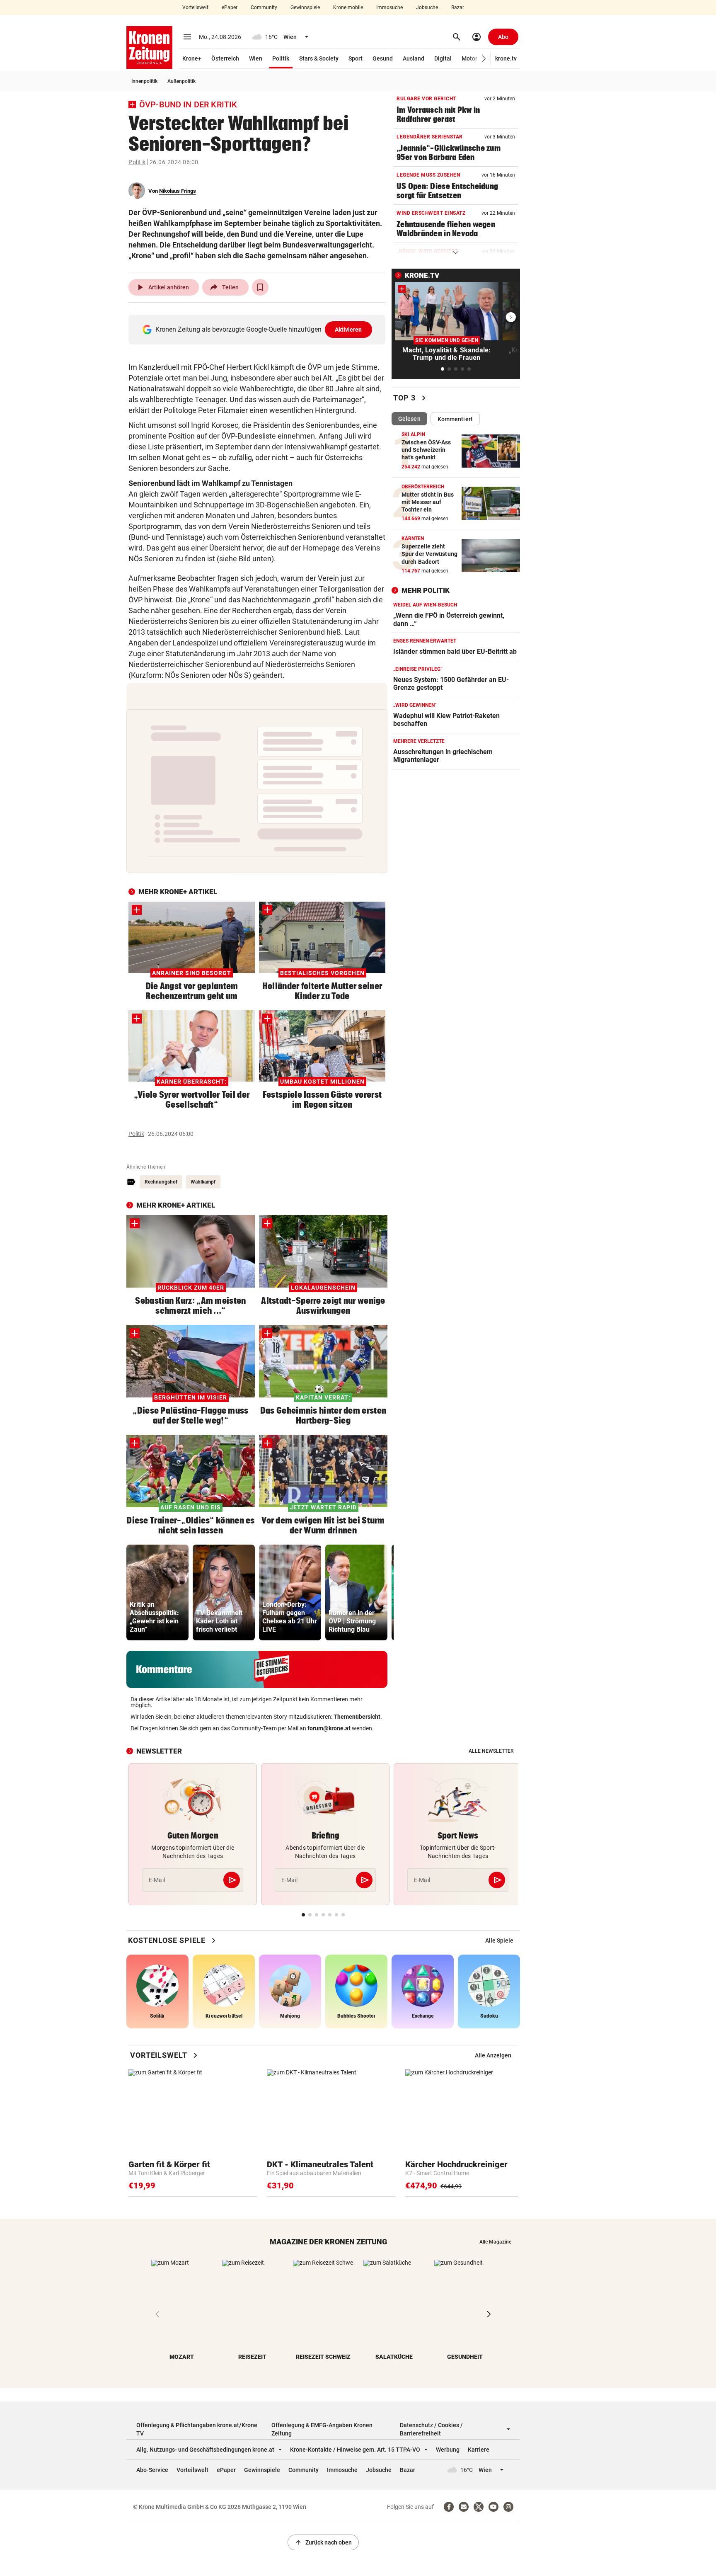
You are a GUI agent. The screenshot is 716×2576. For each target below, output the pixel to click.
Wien (256, 58)
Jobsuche (427, 7)
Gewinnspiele (305, 7)
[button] (484, 59)
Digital (443, 58)
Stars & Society (319, 58)
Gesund (383, 58)
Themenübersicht (357, 1717)
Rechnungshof (161, 1182)
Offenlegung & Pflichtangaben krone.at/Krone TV (197, 2429)
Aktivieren (348, 330)
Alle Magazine (495, 2242)
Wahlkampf (203, 1182)
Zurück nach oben (323, 2542)
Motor (469, 58)
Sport (356, 58)
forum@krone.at (329, 1728)
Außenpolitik (181, 81)
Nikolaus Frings (178, 191)
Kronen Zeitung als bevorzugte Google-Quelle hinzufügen (259, 329)
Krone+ (192, 58)
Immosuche (389, 7)
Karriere (479, 2450)
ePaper (230, 7)
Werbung (448, 2450)
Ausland (414, 58)
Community (264, 7)
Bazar (458, 7)
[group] (157, 1592)
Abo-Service (152, 2470)
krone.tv (506, 58)
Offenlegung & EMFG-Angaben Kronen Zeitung (322, 2429)
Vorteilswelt (195, 7)
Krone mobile (348, 7)
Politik (281, 58)
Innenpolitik (144, 81)
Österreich (225, 58)
